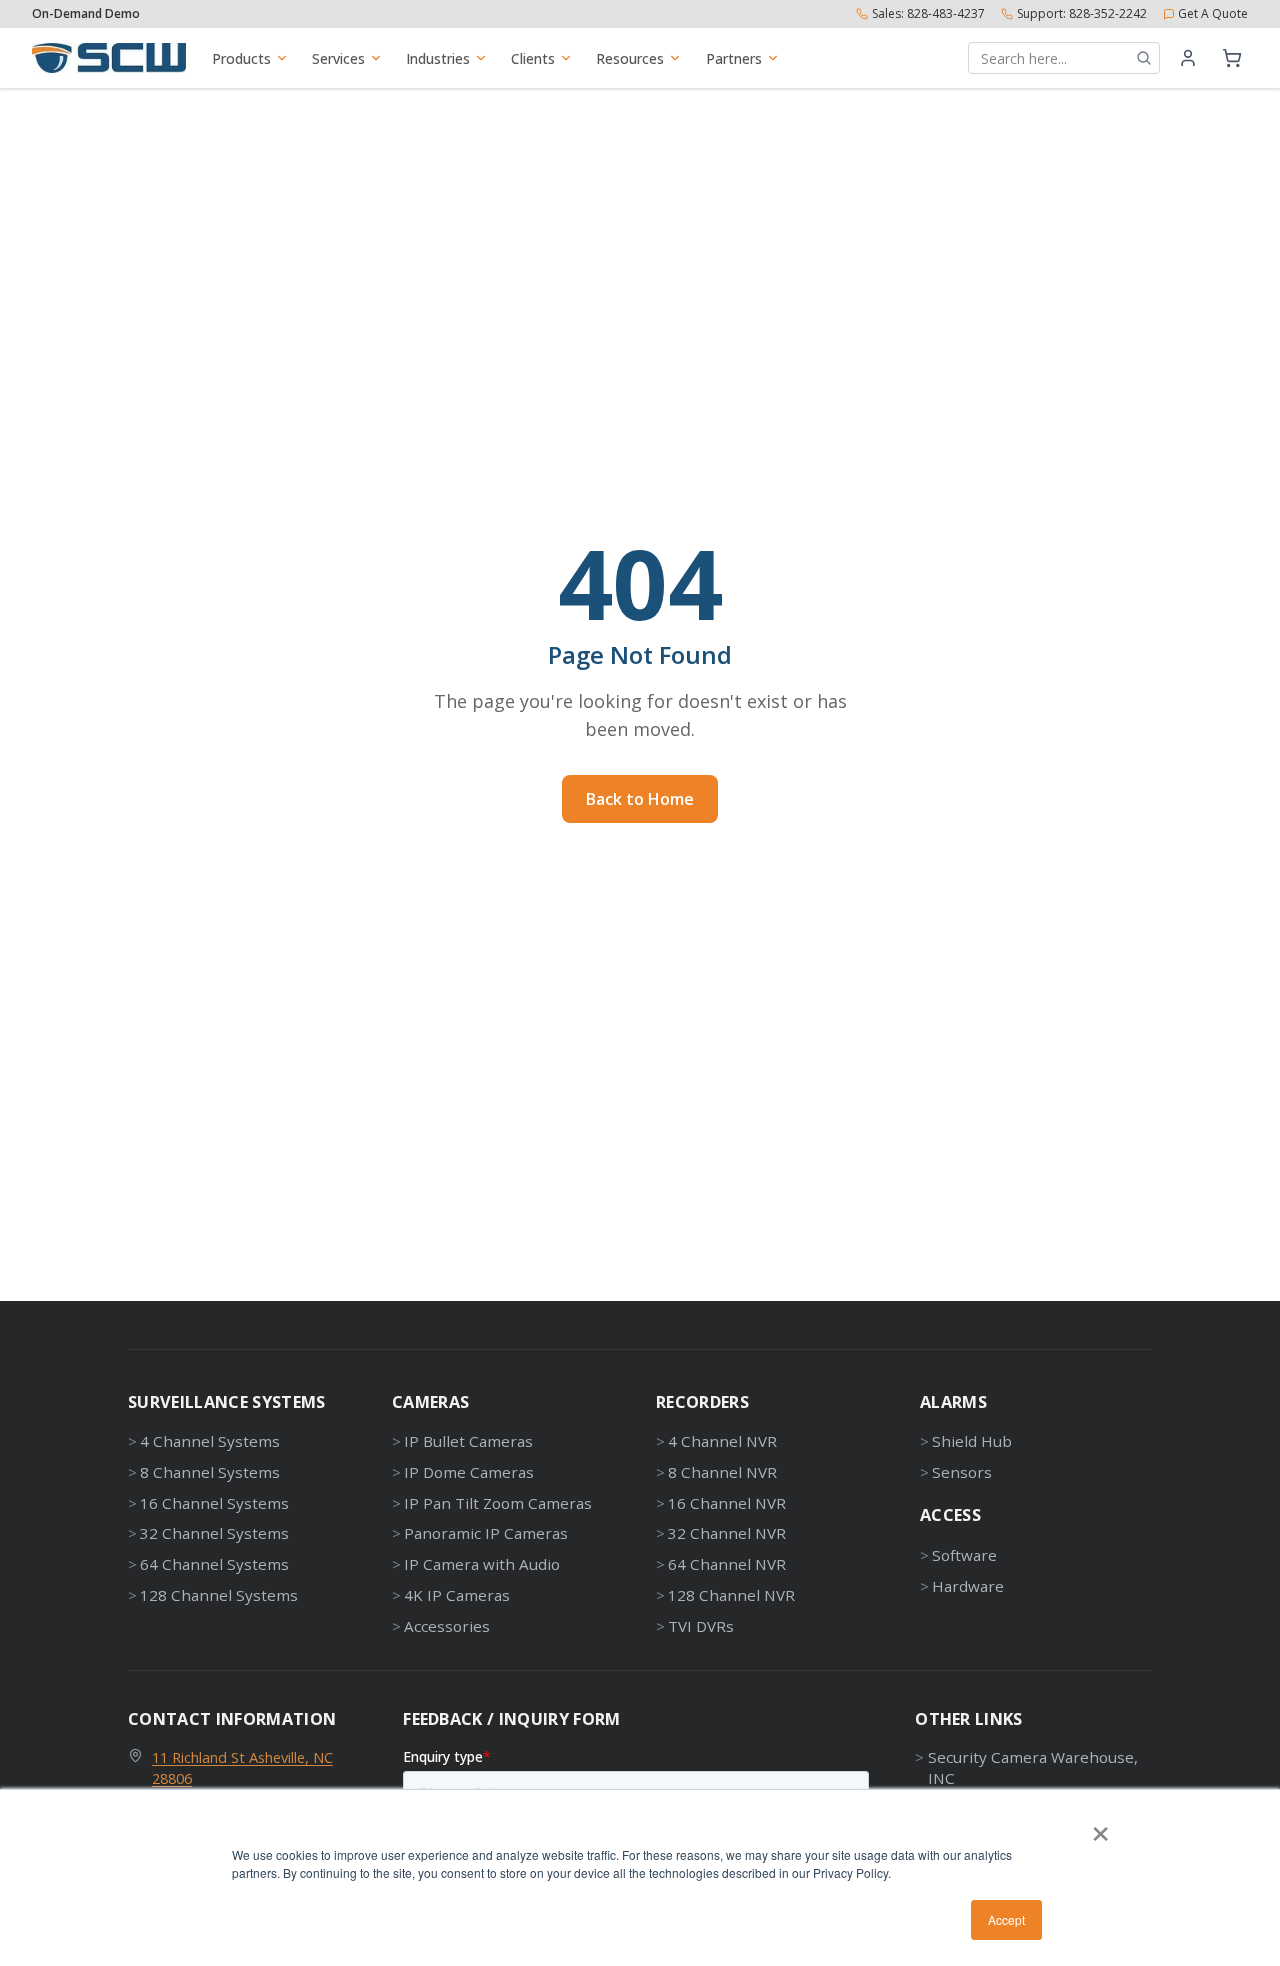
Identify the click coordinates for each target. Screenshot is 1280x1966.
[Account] (1188, 58)
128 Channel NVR (731, 1595)
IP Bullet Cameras (468, 1441)
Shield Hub (972, 1441)
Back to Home (640, 799)
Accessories (447, 1626)
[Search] (1144, 58)
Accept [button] (1006, 1919)
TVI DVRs (701, 1626)
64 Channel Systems (214, 1564)
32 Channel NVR (727, 1533)
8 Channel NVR (722, 1472)
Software (964, 1555)
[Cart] (1232, 58)
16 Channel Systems (214, 1503)
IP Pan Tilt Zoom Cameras (498, 1503)
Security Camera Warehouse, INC (1033, 1767)
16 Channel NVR (727, 1503)
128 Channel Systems (219, 1595)
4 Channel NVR (722, 1441)
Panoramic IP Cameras (486, 1533)
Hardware (968, 1586)
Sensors (962, 1472)
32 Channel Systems (214, 1533)
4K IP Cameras (457, 1595)
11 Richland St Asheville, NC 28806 (242, 1767)
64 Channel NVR (727, 1564)
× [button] (1100, 1827)
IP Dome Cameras (469, 1472)
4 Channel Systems (210, 1441)
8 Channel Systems (210, 1472)
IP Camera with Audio (482, 1564)
